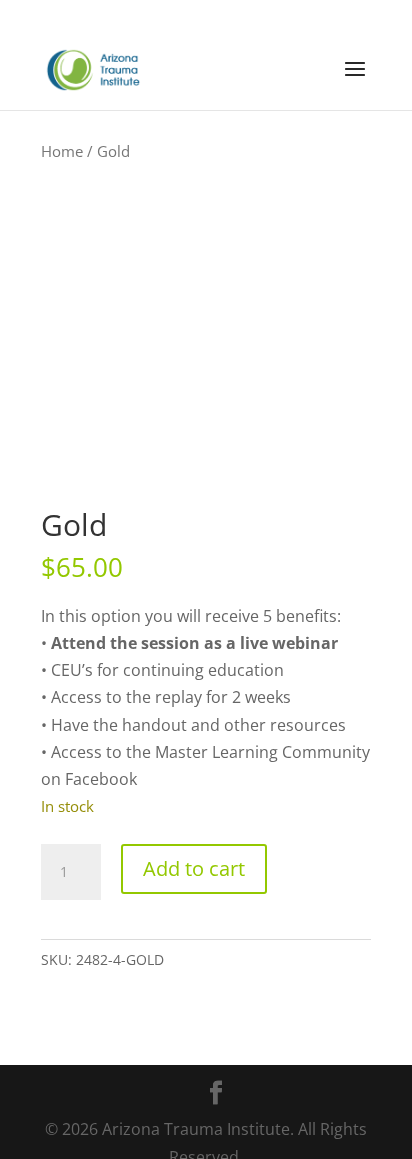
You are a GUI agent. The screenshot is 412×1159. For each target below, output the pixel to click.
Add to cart (194, 868)
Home (62, 151)
